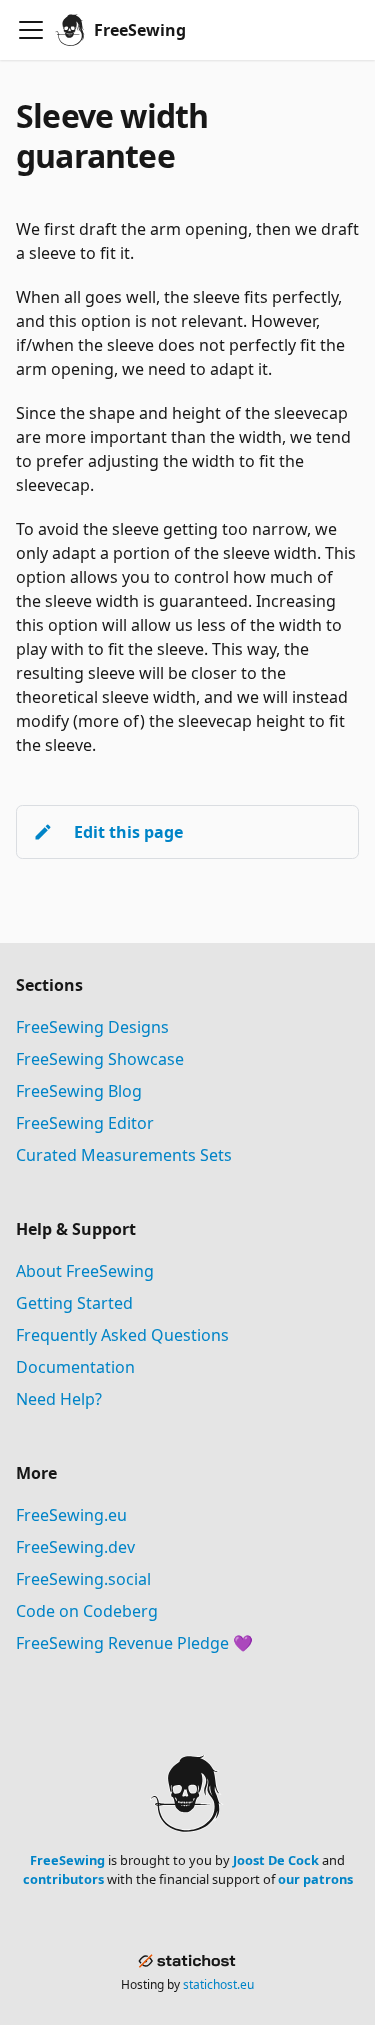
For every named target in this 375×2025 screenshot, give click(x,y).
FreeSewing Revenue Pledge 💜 (134, 1643)
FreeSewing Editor (85, 1123)
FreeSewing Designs (92, 1027)
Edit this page (128, 832)
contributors (63, 1879)
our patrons (315, 1879)
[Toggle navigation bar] (31, 30)
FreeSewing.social (83, 1579)
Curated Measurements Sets (124, 1155)
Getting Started (74, 1303)
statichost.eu (218, 1984)
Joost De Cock (276, 1860)
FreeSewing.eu (71, 1515)
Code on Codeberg (87, 1611)
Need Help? (59, 1399)
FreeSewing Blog (79, 1091)
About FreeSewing (85, 1271)
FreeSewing (67, 1860)
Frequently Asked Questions (122, 1335)
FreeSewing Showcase (100, 1059)
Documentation (75, 1367)
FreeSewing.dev (75, 1547)
